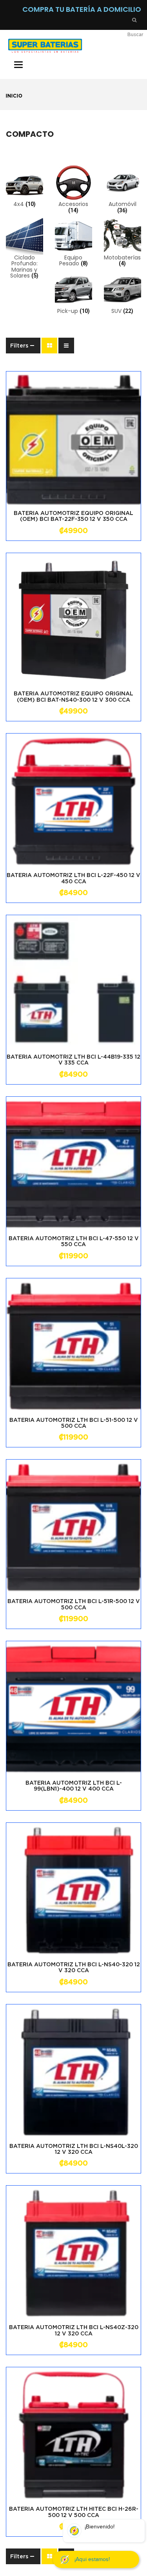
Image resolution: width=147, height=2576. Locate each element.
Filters (19, 346)
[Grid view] (49, 346)
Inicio (14, 96)
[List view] (66, 346)
